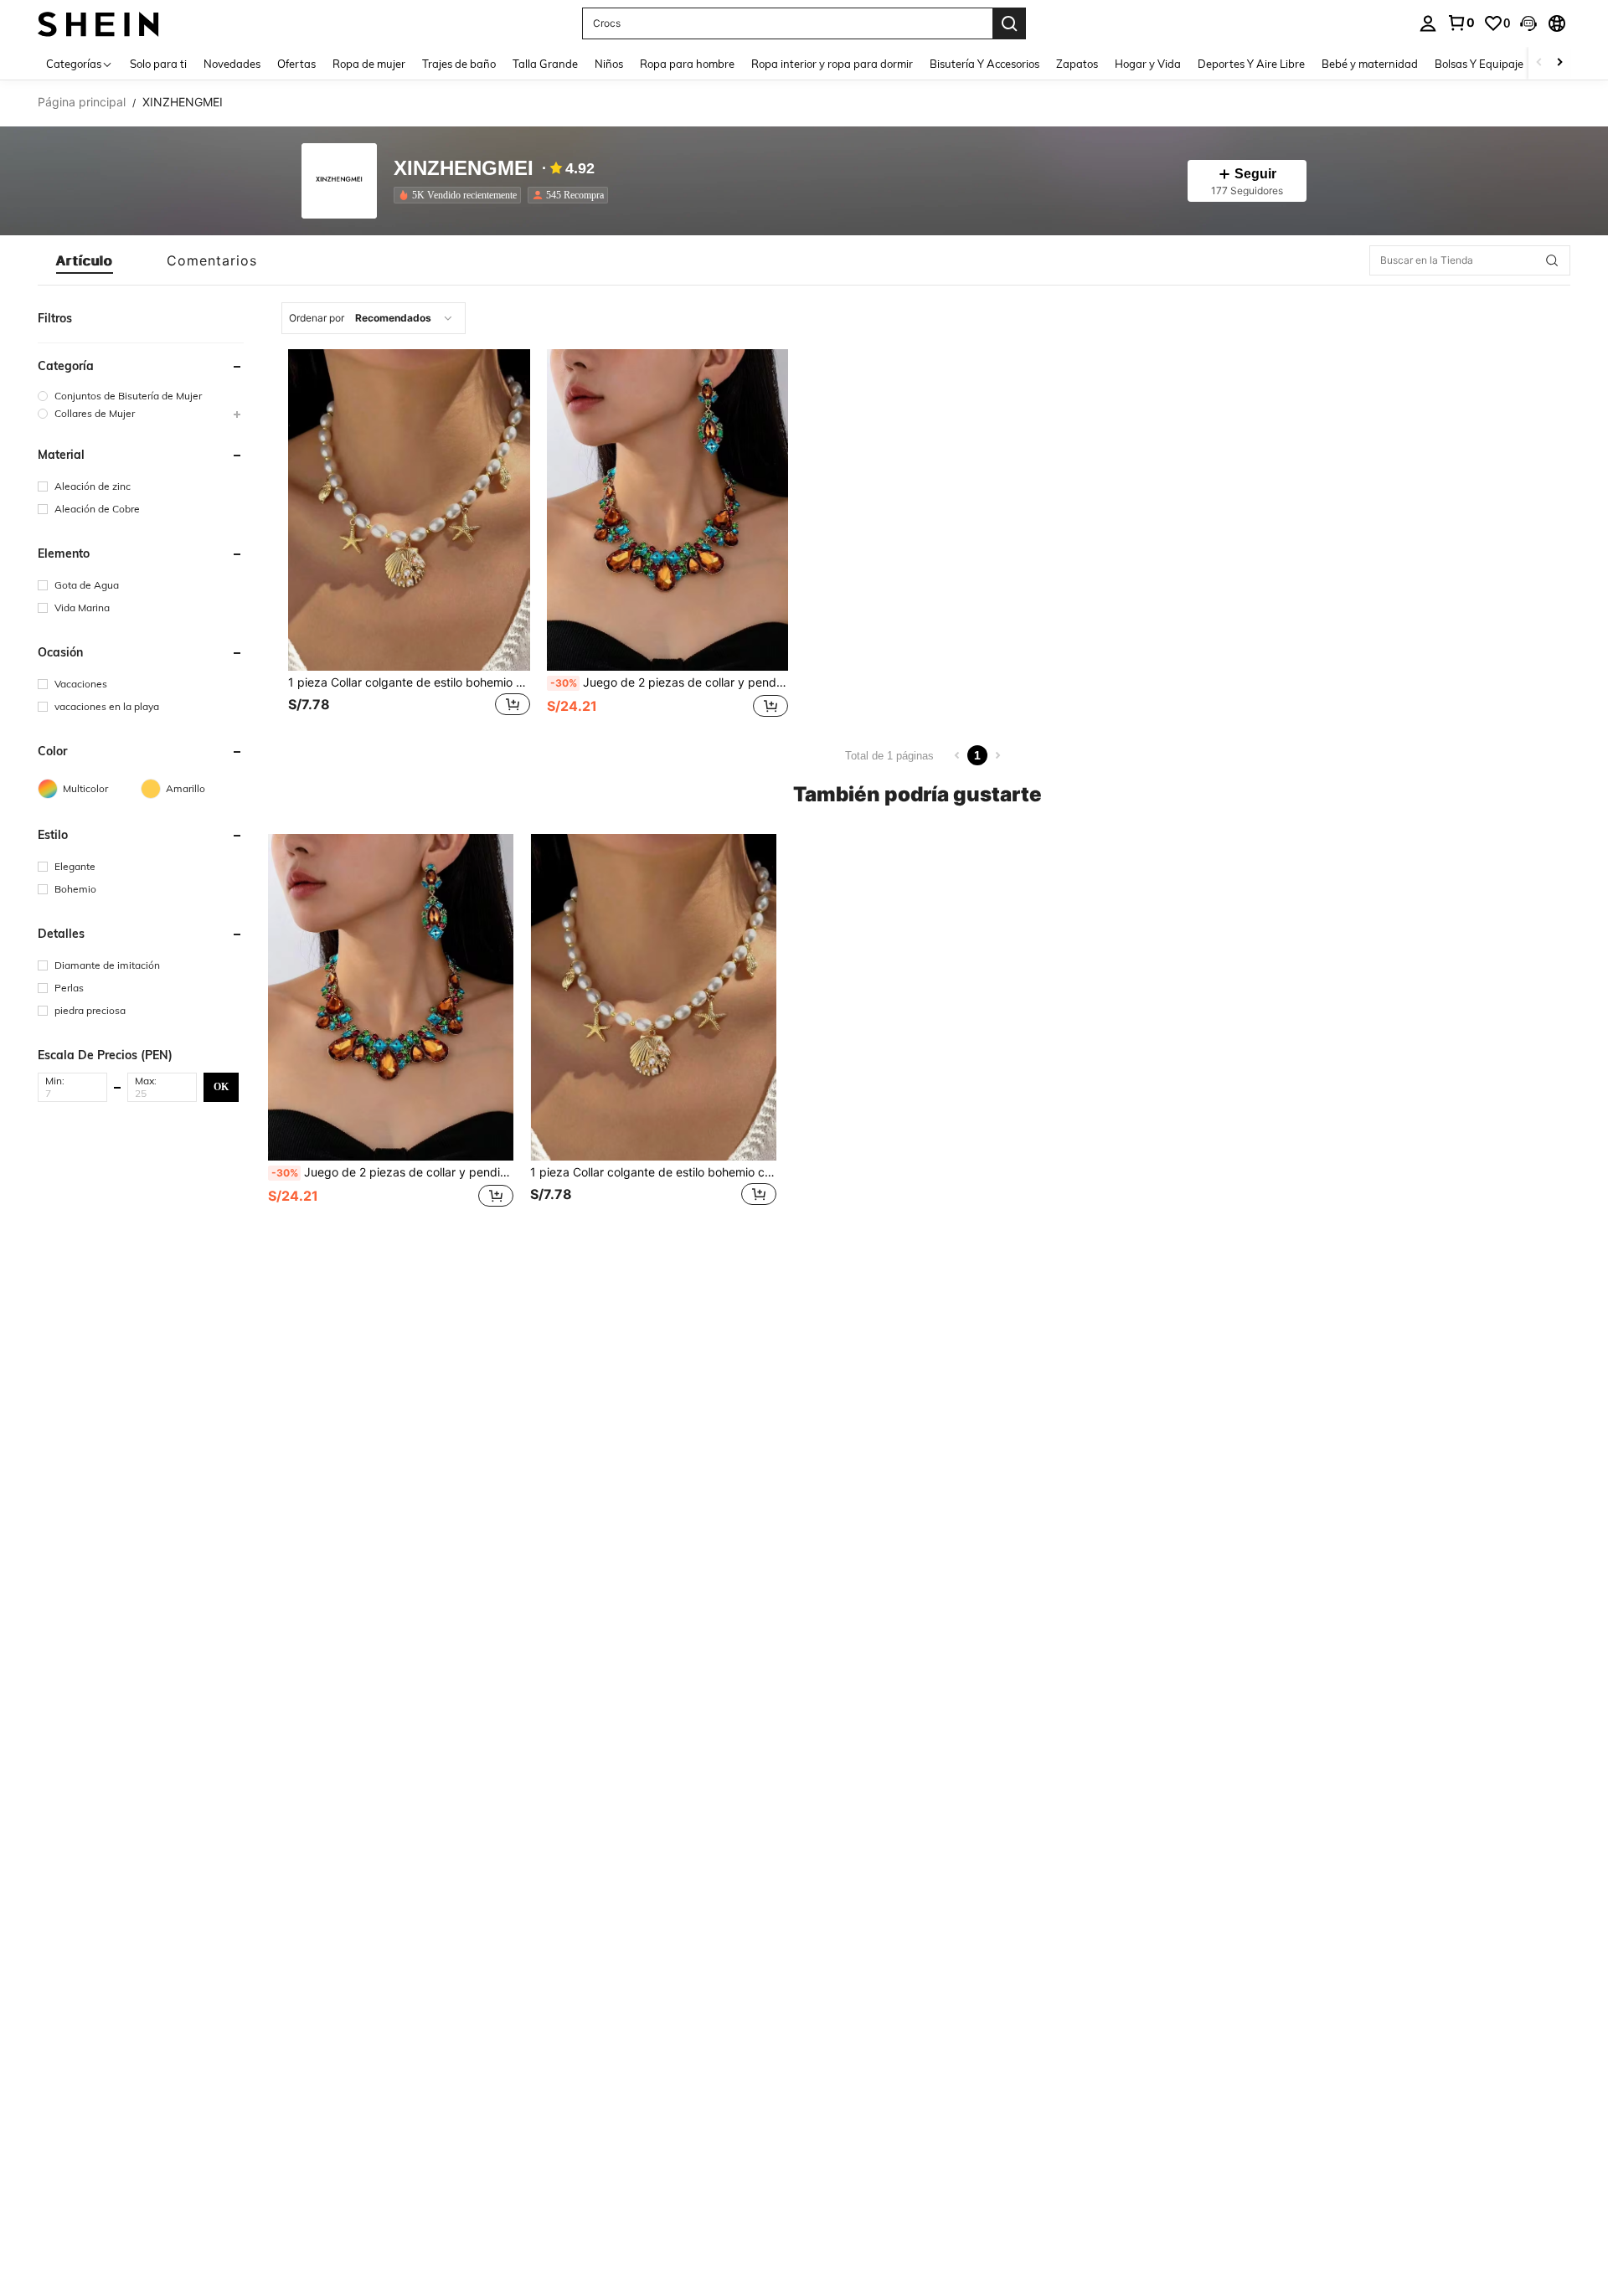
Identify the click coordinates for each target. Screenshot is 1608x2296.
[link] (1461, 23)
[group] (141, 396)
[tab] (85, 260)
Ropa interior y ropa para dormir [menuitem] (832, 64)
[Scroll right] (1559, 63)
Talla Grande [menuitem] (545, 64)
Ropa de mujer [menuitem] (369, 64)
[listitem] (461, 195)
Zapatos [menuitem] (1077, 64)
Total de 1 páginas (889, 756)
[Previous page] (957, 755)
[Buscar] (1009, 23)
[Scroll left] (1539, 63)
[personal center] (1428, 23)
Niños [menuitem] (609, 64)
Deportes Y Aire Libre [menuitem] (1251, 64)
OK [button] (221, 1086)
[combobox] (374, 318)
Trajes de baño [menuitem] (459, 64)
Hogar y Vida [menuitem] (1148, 64)
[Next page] (997, 755)
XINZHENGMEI (464, 169)
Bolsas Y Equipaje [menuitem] (1479, 64)
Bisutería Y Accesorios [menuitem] (984, 64)
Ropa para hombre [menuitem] (687, 64)
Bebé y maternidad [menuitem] (1370, 64)
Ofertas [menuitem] (296, 64)
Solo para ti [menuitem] (158, 64)
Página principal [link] (82, 102)
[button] (1528, 23)
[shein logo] (98, 23)
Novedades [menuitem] (232, 64)
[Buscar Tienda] (1552, 260)
